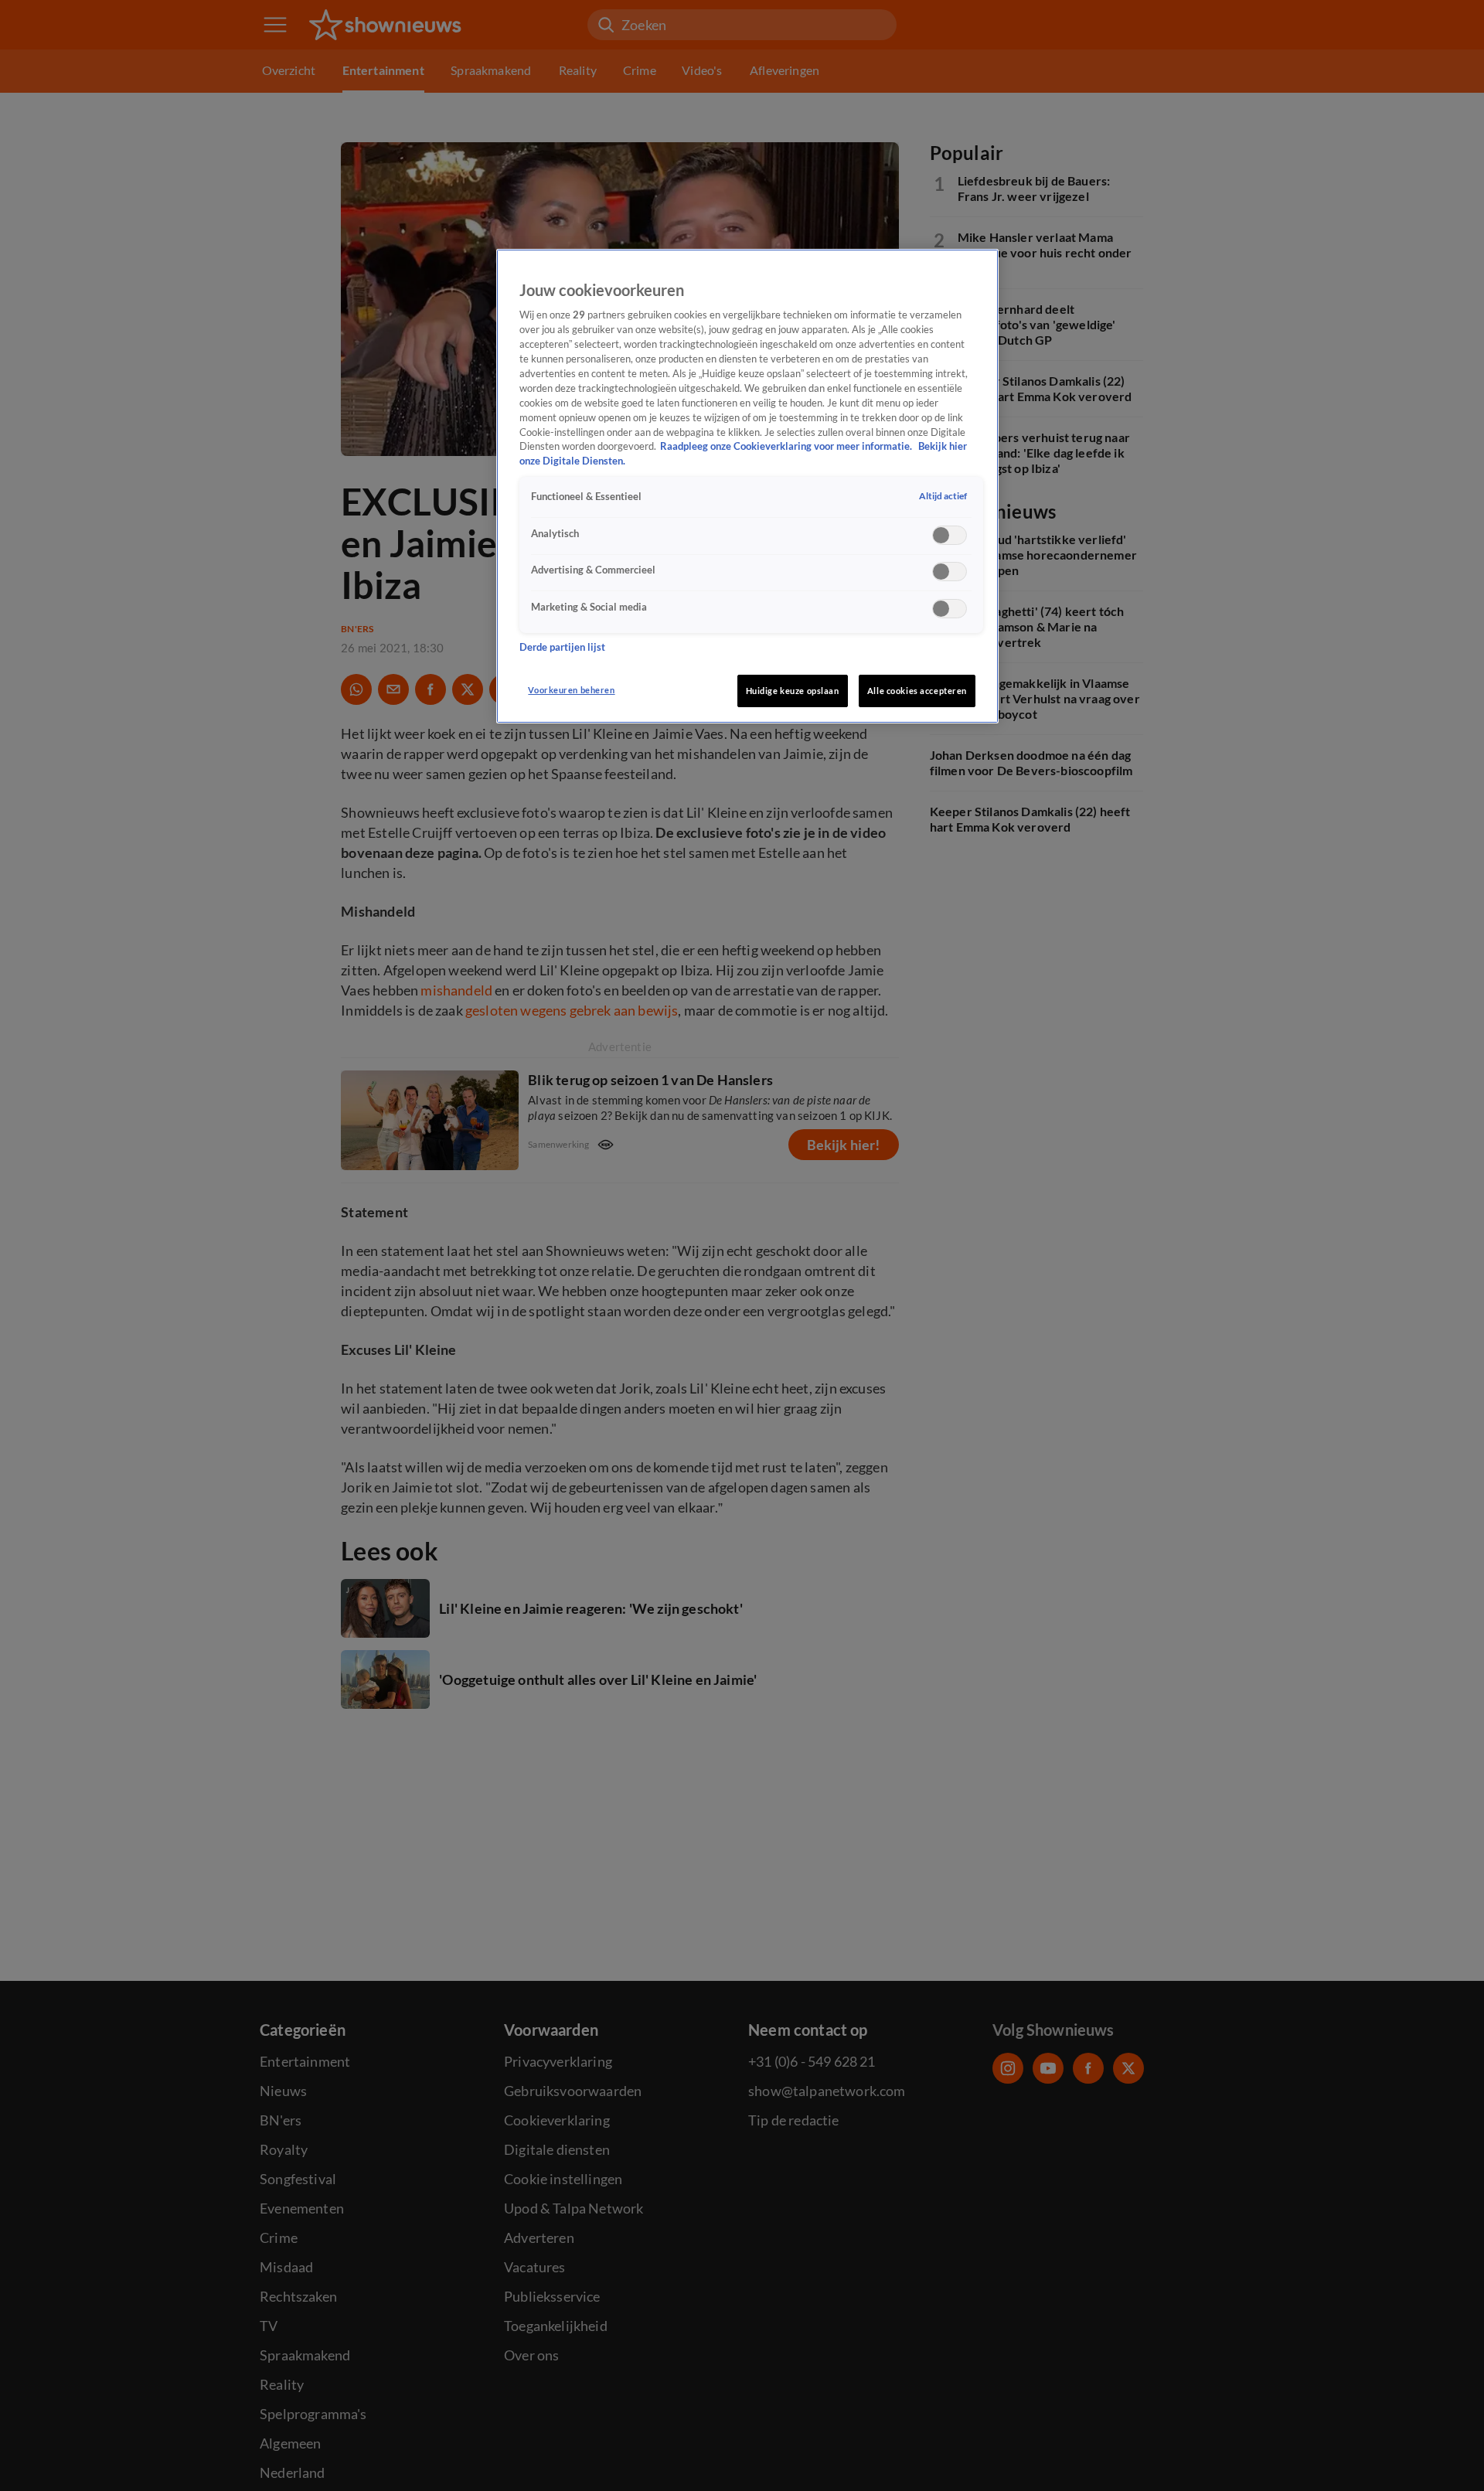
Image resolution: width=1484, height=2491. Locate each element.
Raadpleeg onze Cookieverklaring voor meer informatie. (787, 447)
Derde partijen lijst (562, 647)
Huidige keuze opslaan (793, 691)
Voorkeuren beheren (571, 690)
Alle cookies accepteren (917, 691)
